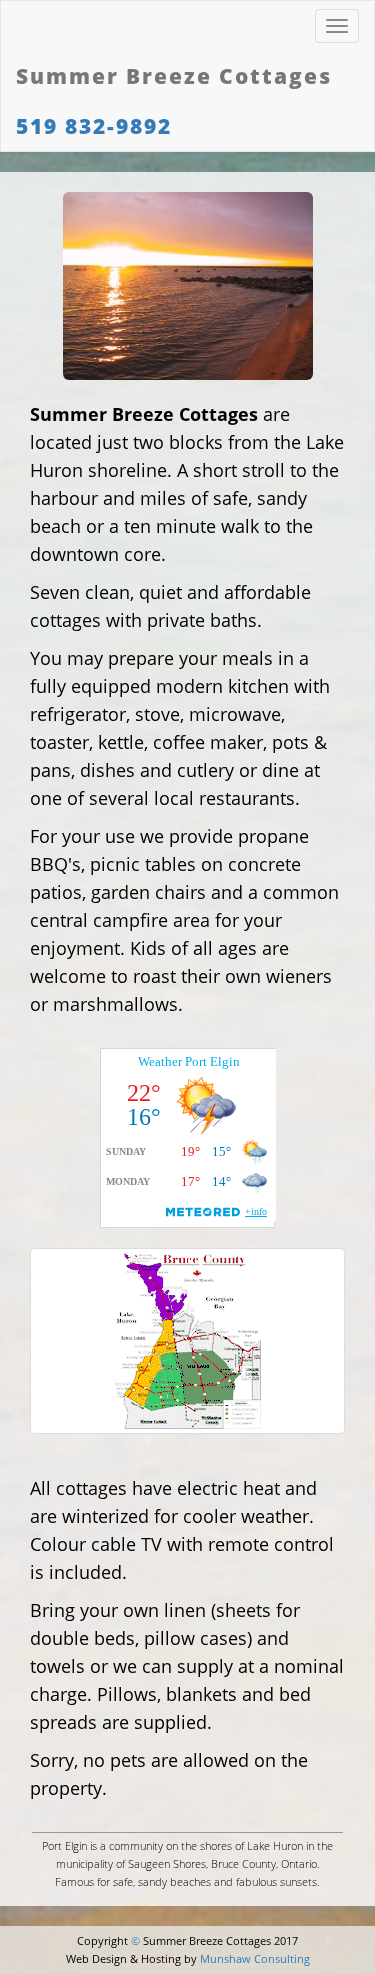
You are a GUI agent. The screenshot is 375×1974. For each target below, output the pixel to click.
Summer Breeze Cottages (174, 76)
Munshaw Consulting (255, 1958)
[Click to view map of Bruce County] (187, 1341)
